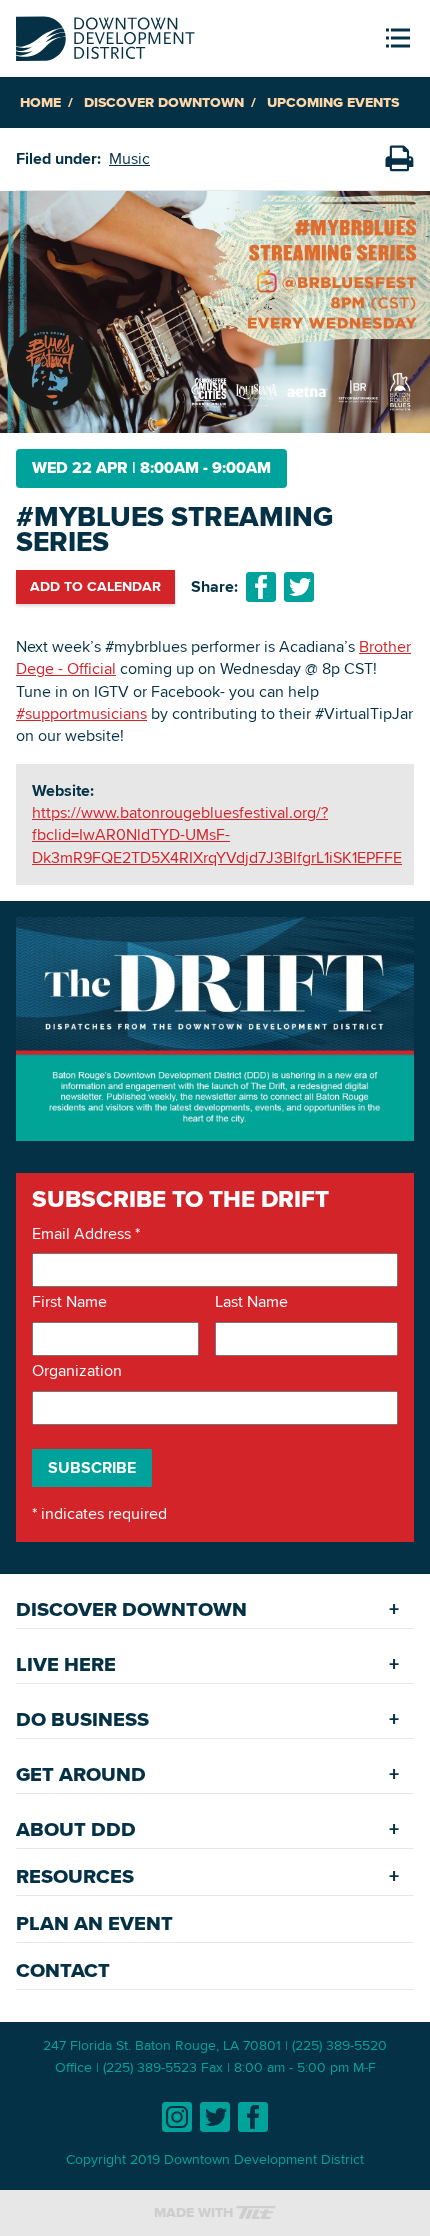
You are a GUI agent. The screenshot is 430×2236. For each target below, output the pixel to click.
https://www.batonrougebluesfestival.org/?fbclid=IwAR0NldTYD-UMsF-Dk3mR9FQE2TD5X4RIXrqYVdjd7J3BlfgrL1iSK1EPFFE (217, 835)
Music (129, 158)
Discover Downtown (164, 102)
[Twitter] (215, 2117)
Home (40, 102)
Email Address (86, 1234)
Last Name (251, 1302)
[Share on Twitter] (299, 587)
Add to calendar (95, 586)
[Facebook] (253, 2117)
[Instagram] (177, 2117)
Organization (77, 1371)
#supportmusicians (81, 713)
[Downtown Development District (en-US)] (105, 34)
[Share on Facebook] (261, 587)
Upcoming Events (333, 102)
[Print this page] (399, 159)
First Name (69, 1302)
